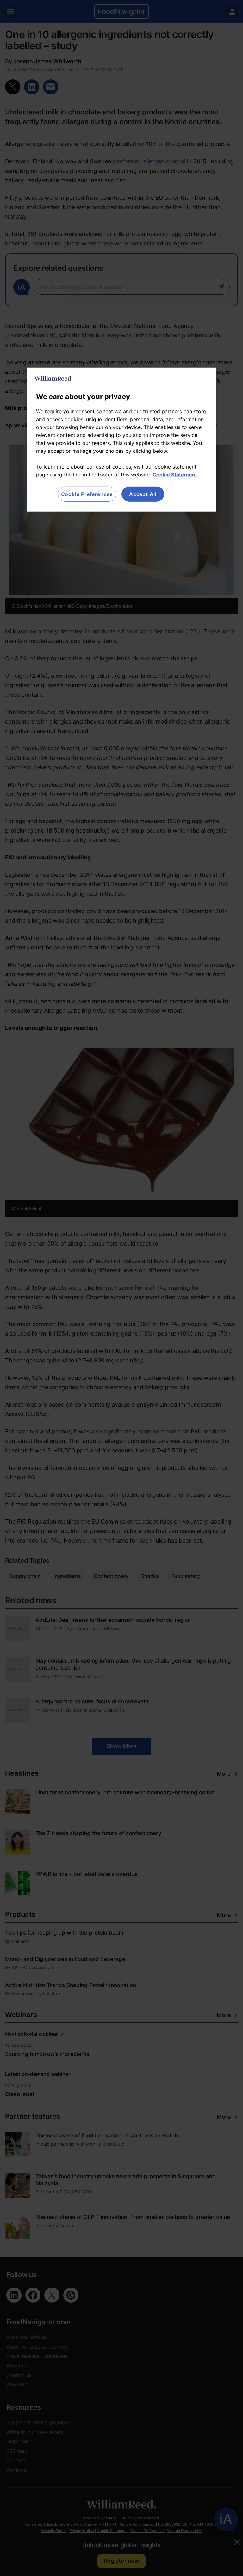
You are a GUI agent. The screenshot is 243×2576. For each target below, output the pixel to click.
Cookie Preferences (87, 494)
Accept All (143, 494)
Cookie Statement (175, 475)
